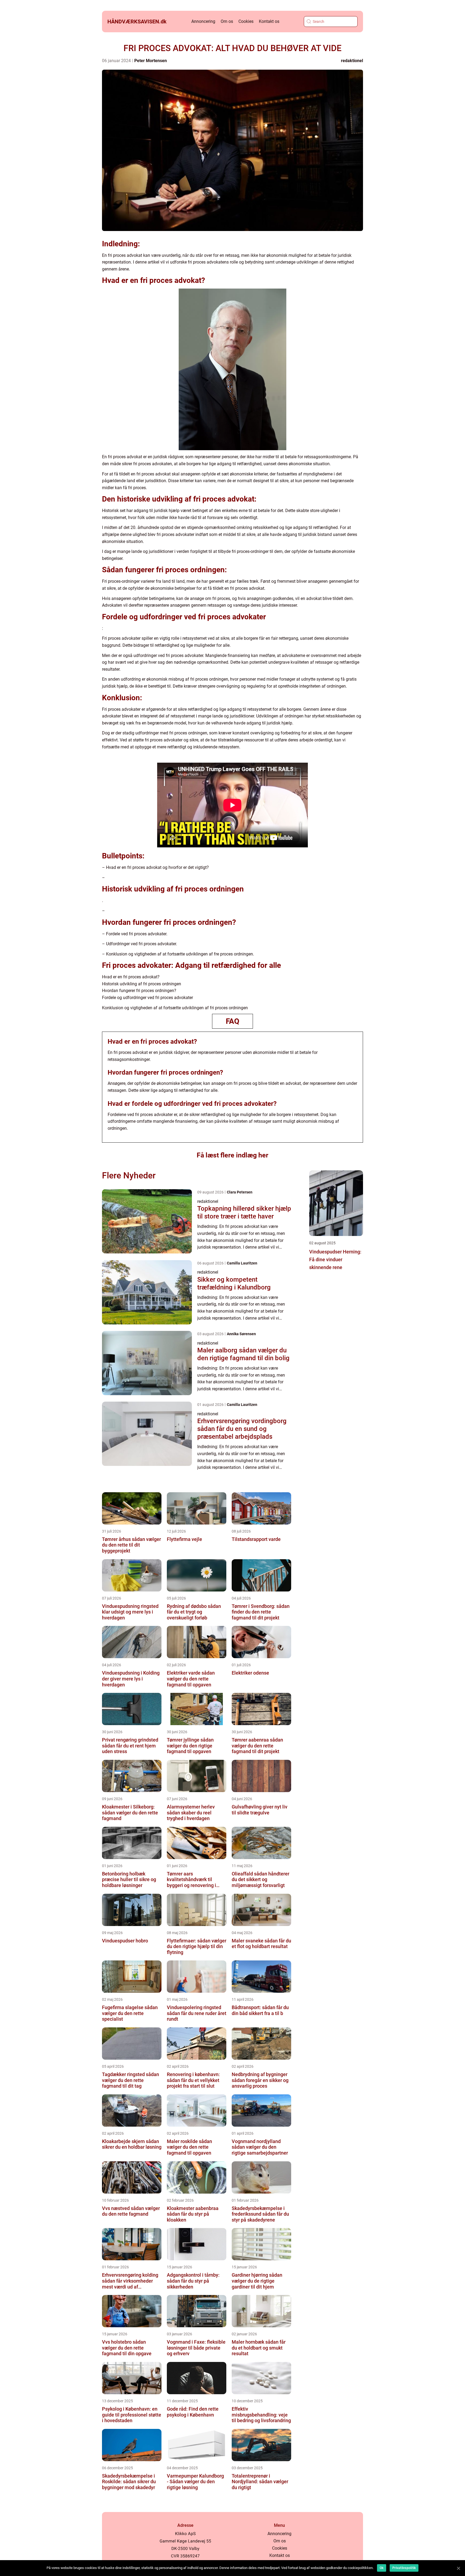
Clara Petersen (240, 1192)
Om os (227, 21)
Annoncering (203, 21)
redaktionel (352, 61)
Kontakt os (269, 21)
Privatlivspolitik (404, 2568)
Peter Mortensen (151, 61)
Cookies (246, 21)
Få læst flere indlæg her (232, 1155)
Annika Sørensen (241, 1334)
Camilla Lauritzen (242, 1263)
